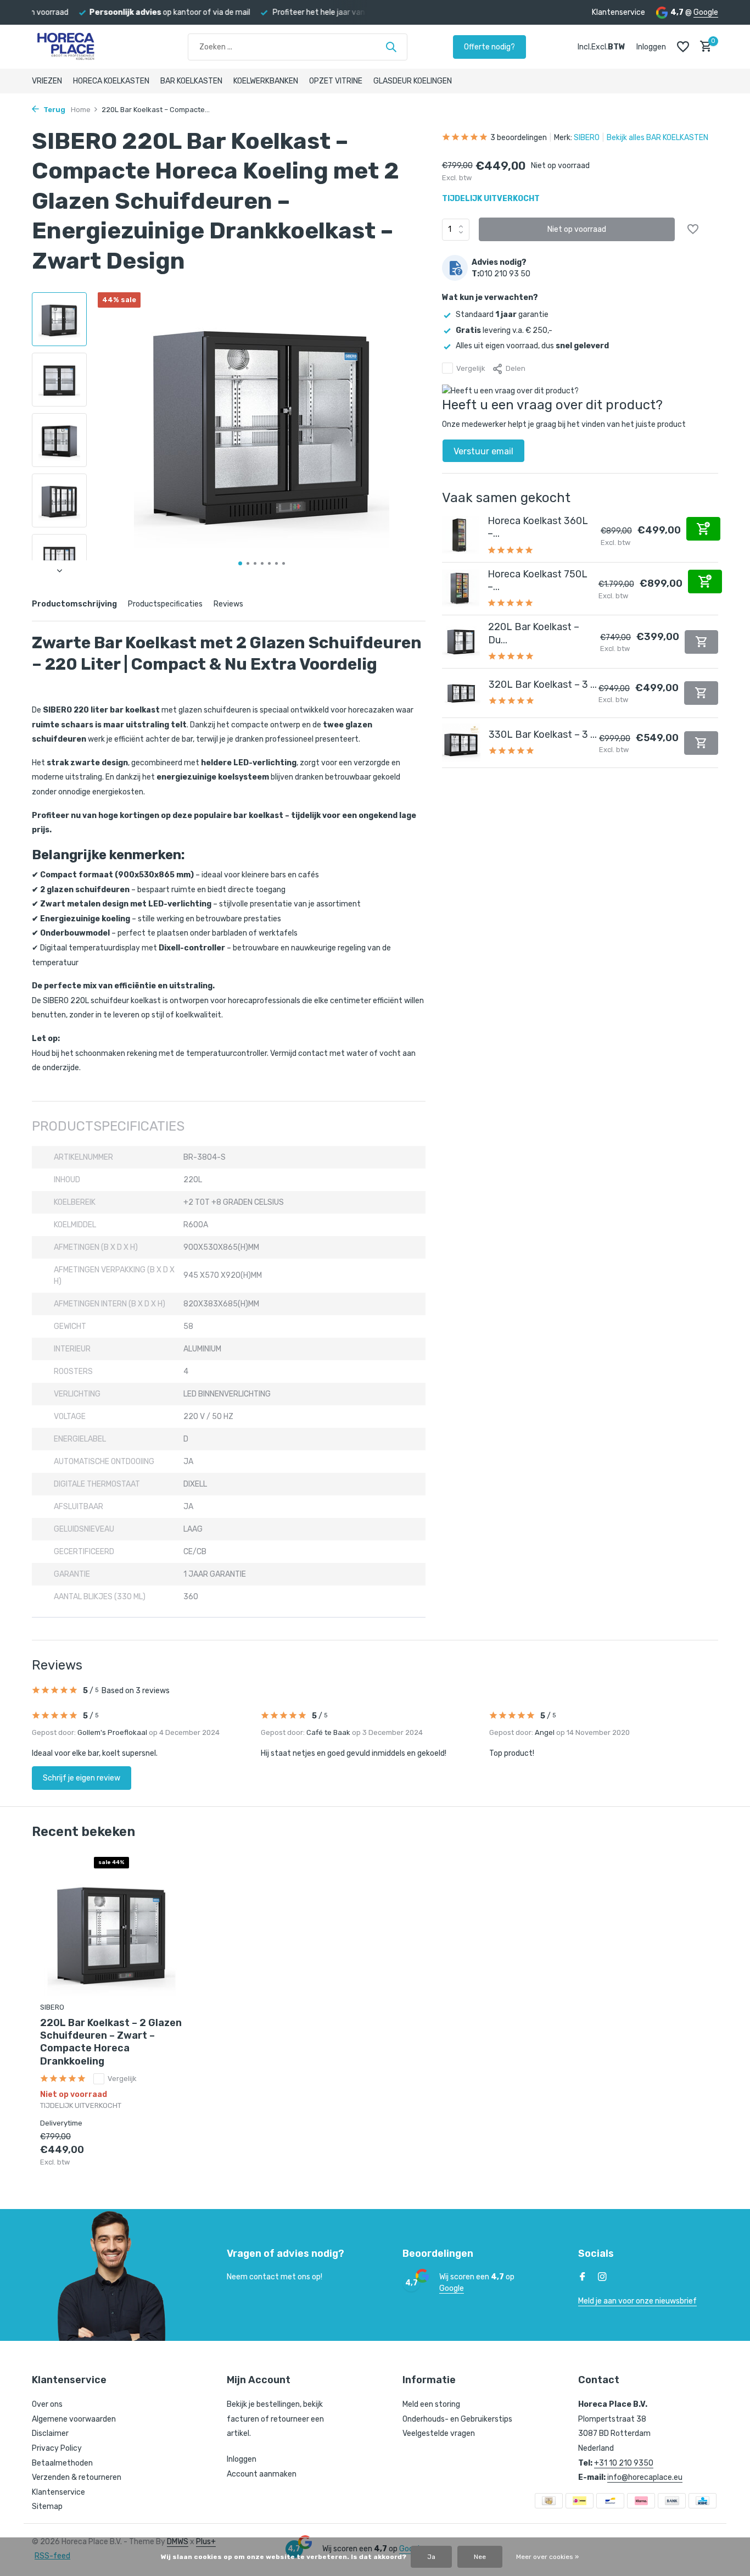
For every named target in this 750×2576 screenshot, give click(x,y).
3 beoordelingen (519, 138)
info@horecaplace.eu (645, 2477)
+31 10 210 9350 (624, 2463)
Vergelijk (471, 368)
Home (81, 110)
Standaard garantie (502, 315)
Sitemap (47, 2507)
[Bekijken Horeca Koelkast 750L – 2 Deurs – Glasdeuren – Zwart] (461, 588)
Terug (54, 110)
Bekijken (160, 2156)
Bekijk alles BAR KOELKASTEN (657, 138)
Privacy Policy (57, 2448)
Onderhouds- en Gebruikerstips (457, 2419)
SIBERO (587, 138)
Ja (431, 2557)
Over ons (47, 2404)
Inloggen (242, 2459)
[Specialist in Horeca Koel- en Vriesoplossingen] (87, 47)
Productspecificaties (165, 604)
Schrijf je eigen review (82, 1778)
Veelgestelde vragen (439, 2433)
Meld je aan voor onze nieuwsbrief (637, 2301)
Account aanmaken (262, 2474)
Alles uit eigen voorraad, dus (532, 345)
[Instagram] (602, 2278)
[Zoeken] (391, 47)
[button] (240, 563)
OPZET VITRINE (336, 81)
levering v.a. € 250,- (504, 330)
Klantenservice (619, 12)
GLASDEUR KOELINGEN (413, 81)
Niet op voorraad (577, 229)
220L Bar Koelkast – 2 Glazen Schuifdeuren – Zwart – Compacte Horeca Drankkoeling (111, 2042)
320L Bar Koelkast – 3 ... (543, 685)
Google (706, 12)
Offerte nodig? (489, 47)
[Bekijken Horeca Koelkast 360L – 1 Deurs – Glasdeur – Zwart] (461, 535)
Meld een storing (431, 2404)
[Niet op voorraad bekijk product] (701, 641)
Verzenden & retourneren (77, 2477)
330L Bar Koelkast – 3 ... (543, 735)
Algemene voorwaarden (74, 2419)
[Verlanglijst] (683, 47)
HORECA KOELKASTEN (111, 81)
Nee (480, 2557)
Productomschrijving (74, 604)
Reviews (228, 604)
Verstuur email (483, 451)
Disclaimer (50, 2433)
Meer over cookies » (547, 2557)
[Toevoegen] (703, 528)
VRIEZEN (47, 81)
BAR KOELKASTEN (191, 81)
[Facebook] (583, 2278)
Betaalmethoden (62, 2463)
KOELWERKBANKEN (266, 81)
